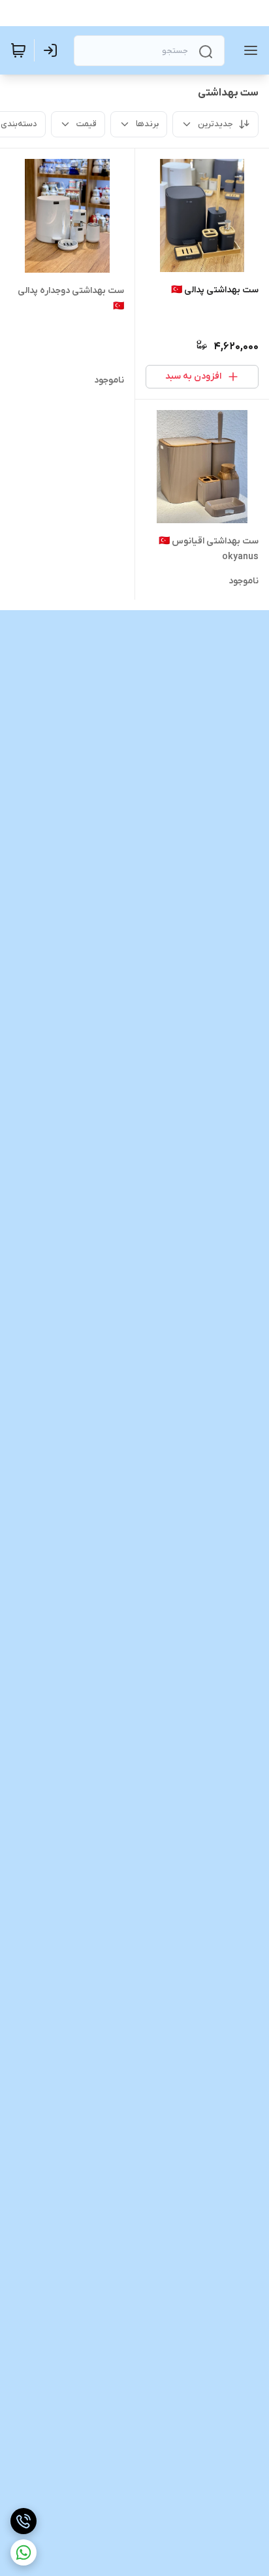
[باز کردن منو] (248, 50)
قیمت (87, 124)
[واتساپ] (24, 2552)
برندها (147, 124)
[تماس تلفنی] (24, 2521)
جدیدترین (215, 124)
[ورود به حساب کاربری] (53, 50)
